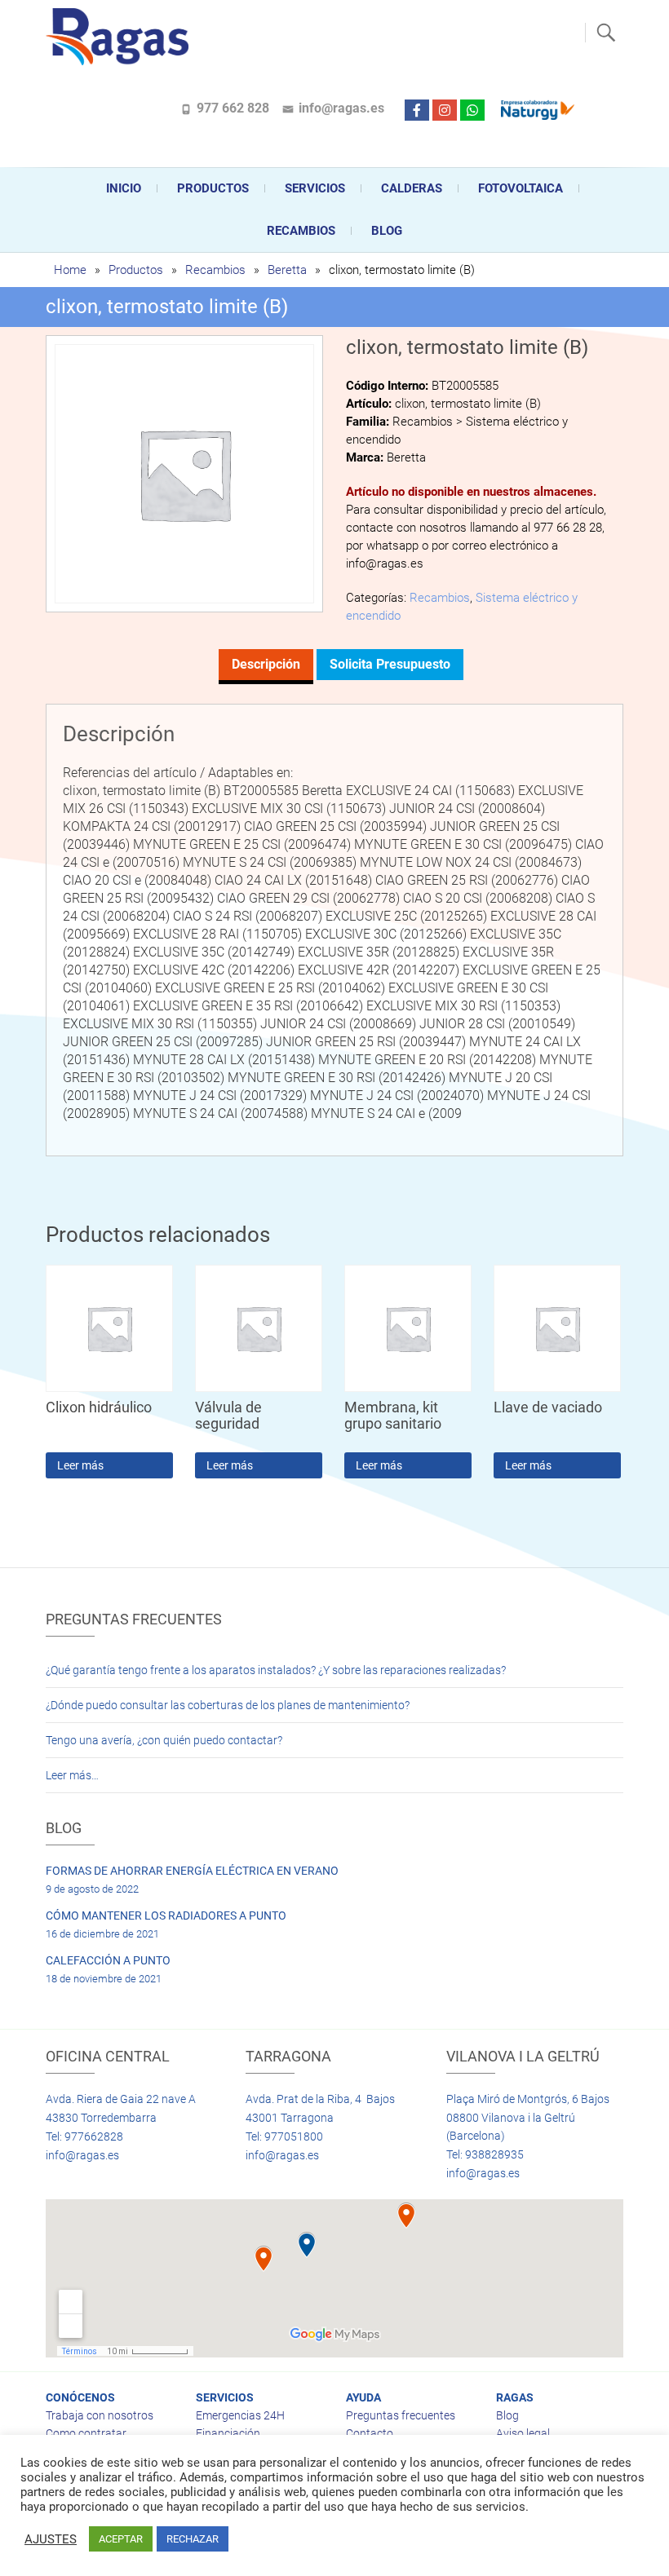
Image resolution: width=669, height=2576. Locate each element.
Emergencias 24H (240, 2415)
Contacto (370, 2433)
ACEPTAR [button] (121, 2539)
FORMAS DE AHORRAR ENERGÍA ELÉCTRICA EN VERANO (192, 1871)
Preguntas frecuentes (401, 2415)
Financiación (228, 2433)
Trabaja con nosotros (100, 2415)
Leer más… (72, 1775)
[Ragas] (121, 37)
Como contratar (86, 2433)
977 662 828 (233, 108)
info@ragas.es (341, 108)
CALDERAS (412, 188)
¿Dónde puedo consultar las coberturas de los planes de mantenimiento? (228, 1705)
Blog (387, 231)
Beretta (287, 270)
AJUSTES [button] (51, 2539)
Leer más (80, 1465)
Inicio (124, 188)
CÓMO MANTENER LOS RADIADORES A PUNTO (166, 1915)
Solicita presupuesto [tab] (390, 664)
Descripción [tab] (266, 664)
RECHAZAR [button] (193, 2539)
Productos (213, 188)
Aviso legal (523, 2433)
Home (70, 270)
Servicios (315, 188)
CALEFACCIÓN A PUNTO (108, 1960)
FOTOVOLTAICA (521, 188)
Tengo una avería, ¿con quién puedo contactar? (164, 1740)
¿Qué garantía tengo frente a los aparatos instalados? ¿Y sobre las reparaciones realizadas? (276, 1670)
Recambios (301, 231)
